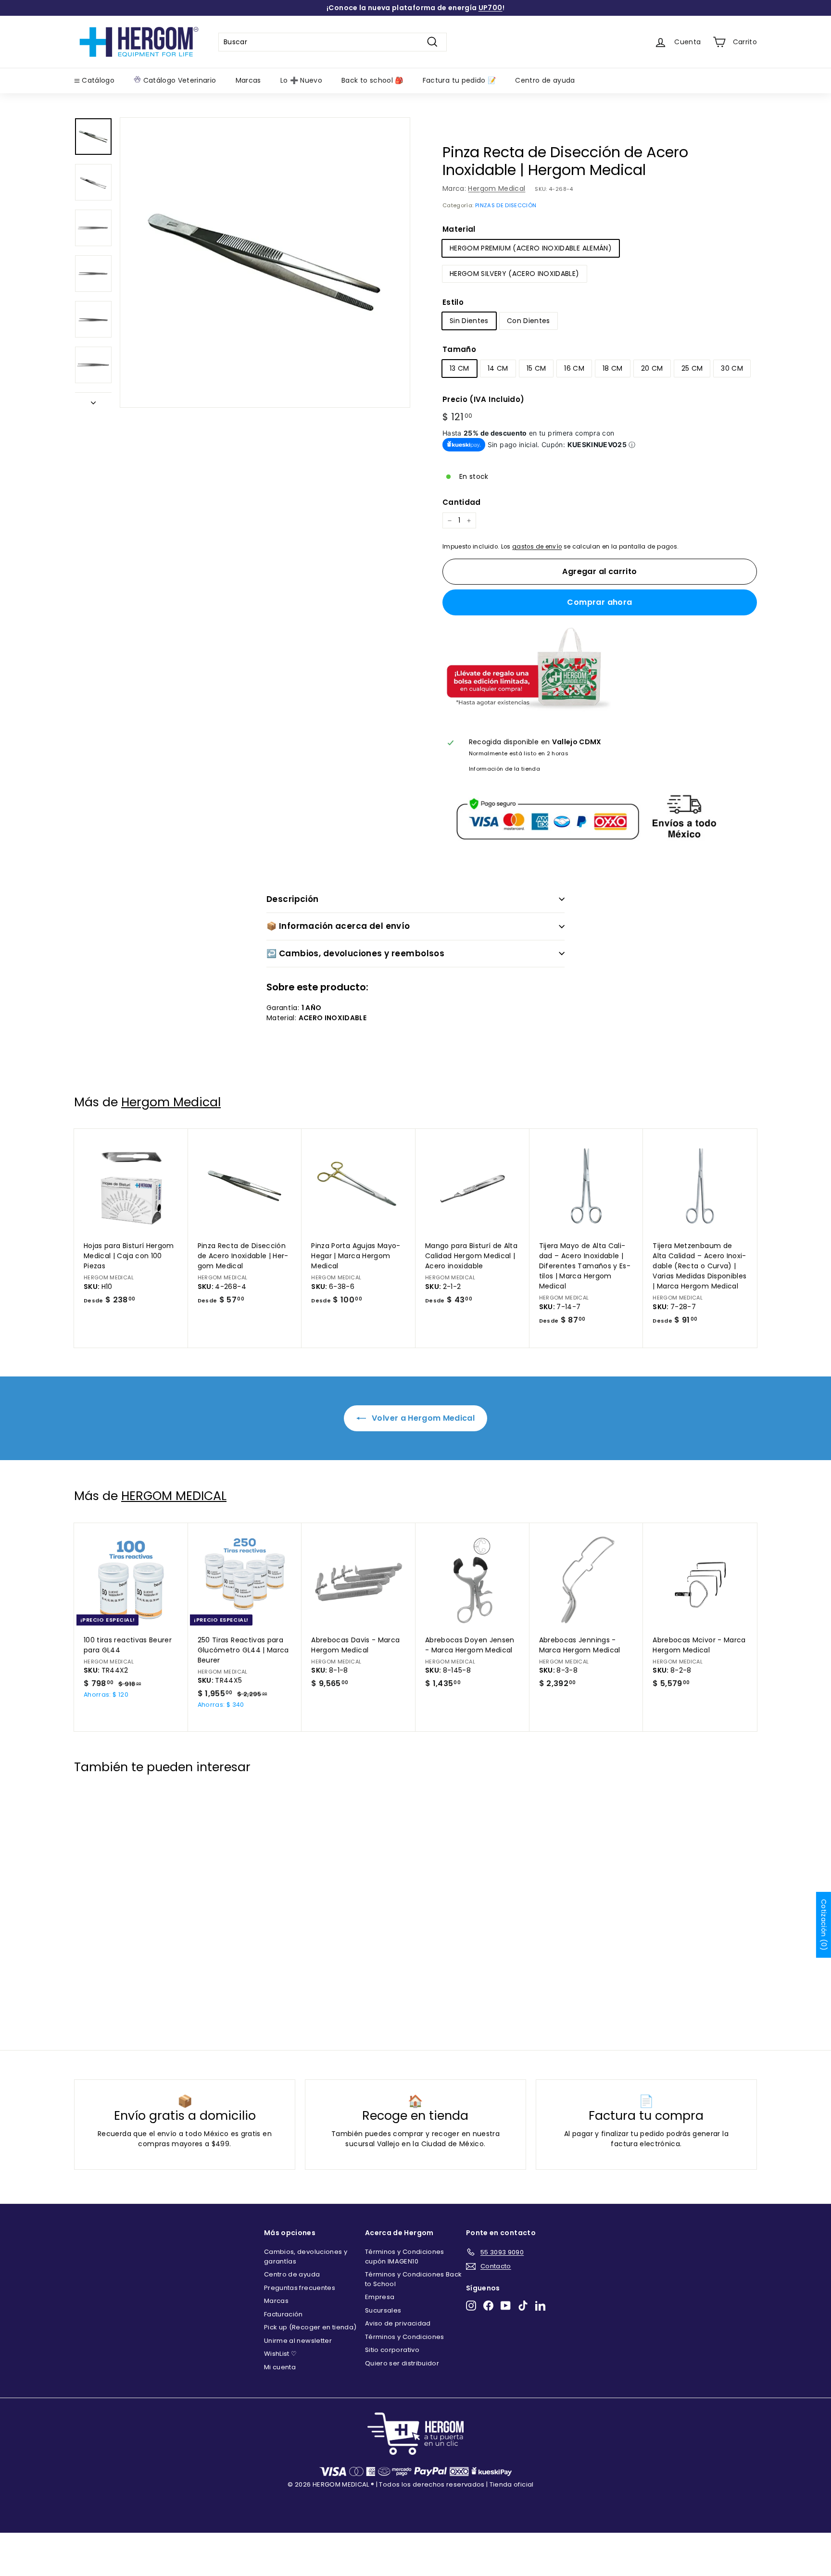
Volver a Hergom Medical (422, 1418)
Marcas (248, 80)
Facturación (283, 2314)
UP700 (491, 8)
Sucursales (383, 2310)
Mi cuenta (280, 2367)
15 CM (536, 368)
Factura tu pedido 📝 (460, 80)
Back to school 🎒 (372, 80)
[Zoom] (265, 263)
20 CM (652, 368)
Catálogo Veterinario (178, 80)
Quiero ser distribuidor (402, 2363)
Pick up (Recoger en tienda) (310, 2327)
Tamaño (459, 349)
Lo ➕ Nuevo (302, 80)
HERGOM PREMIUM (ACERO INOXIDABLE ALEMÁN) (531, 248)
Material (459, 229)
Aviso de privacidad (398, 2323)
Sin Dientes (469, 321)
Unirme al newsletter (298, 2341)
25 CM (692, 368)
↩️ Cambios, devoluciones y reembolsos (355, 953)
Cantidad (462, 502)
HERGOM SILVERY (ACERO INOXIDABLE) (515, 274)
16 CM (574, 368)
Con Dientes (529, 321)
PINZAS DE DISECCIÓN (506, 205)
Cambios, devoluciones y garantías (306, 2257)
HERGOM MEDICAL (174, 1496)
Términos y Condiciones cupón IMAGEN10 (405, 2257)
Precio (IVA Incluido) (483, 399)
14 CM (498, 368)
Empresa (380, 2297)
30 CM (732, 368)
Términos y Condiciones (405, 2337)
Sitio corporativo (392, 2350)
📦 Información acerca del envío (338, 926)
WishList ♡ (281, 2354)
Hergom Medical (497, 188)
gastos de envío (537, 547)
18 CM (613, 368)
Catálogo (97, 80)
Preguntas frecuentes (300, 2288)
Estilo (453, 302)
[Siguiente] (93, 400)
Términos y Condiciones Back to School (413, 2279)
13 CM (460, 368)
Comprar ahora (599, 602)
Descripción (293, 899)
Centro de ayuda (545, 80)
